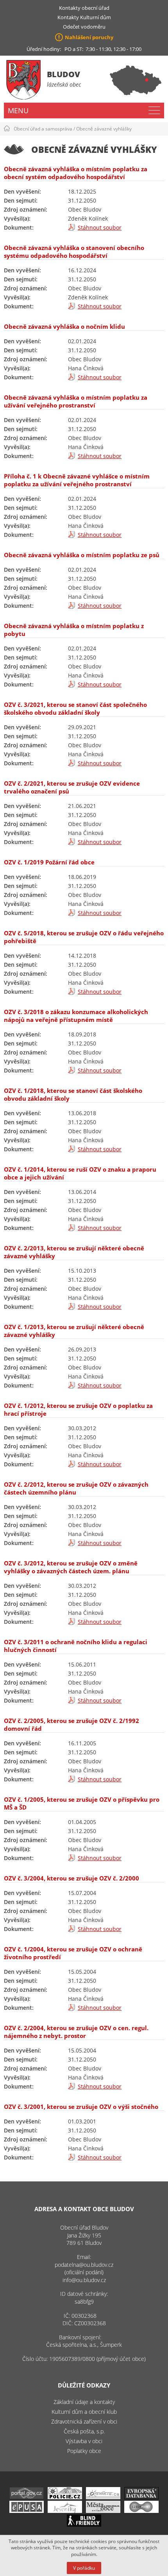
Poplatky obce (84, 2451)
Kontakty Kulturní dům (84, 17)
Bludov (63, 74)
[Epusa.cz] (27, 2511)
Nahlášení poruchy (89, 37)
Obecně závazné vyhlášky (104, 129)
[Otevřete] (103, 2497)
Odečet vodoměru (84, 27)
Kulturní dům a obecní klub (84, 2412)
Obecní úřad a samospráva (43, 129)
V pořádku (84, 2568)
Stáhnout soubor (100, 227)
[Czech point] (141, 2511)
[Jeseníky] (65, 2511)
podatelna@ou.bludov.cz (84, 2265)
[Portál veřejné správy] (27, 2497)
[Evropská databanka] (141, 2497)
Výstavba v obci (84, 2441)
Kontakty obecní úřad (84, 8)
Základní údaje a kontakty (84, 2402)
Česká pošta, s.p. (84, 2431)
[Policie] (65, 2497)
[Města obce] (103, 2511)
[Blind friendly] (84, 2524)
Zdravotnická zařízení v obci (84, 2421)
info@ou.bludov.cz (84, 2280)
